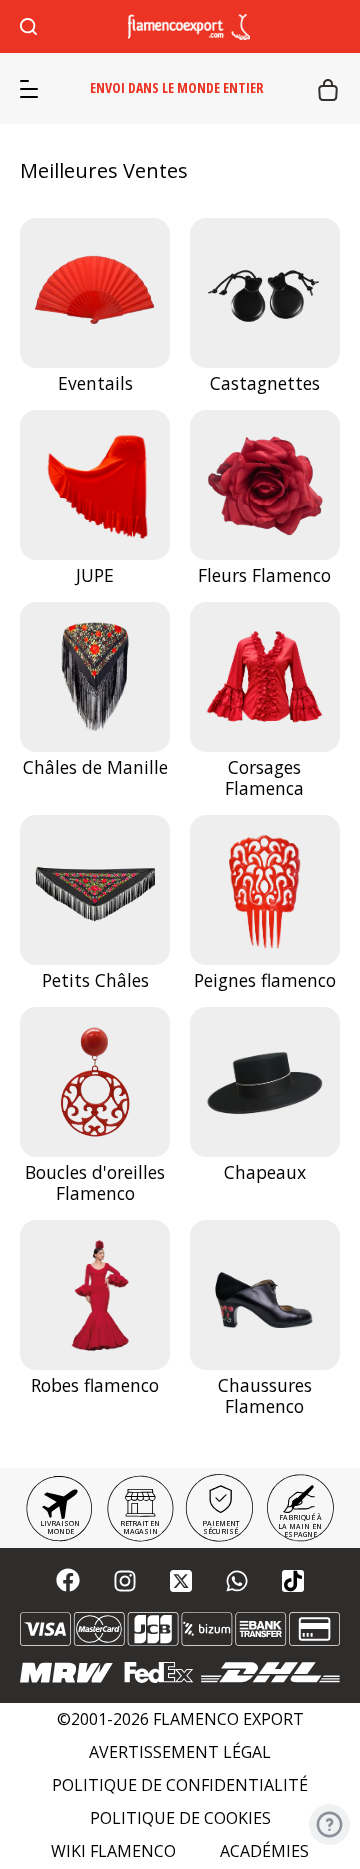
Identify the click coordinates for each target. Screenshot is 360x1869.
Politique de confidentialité (180, 1785)
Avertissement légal (180, 1752)
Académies (264, 1851)
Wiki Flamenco (113, 1851)
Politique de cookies (180, 1818)
